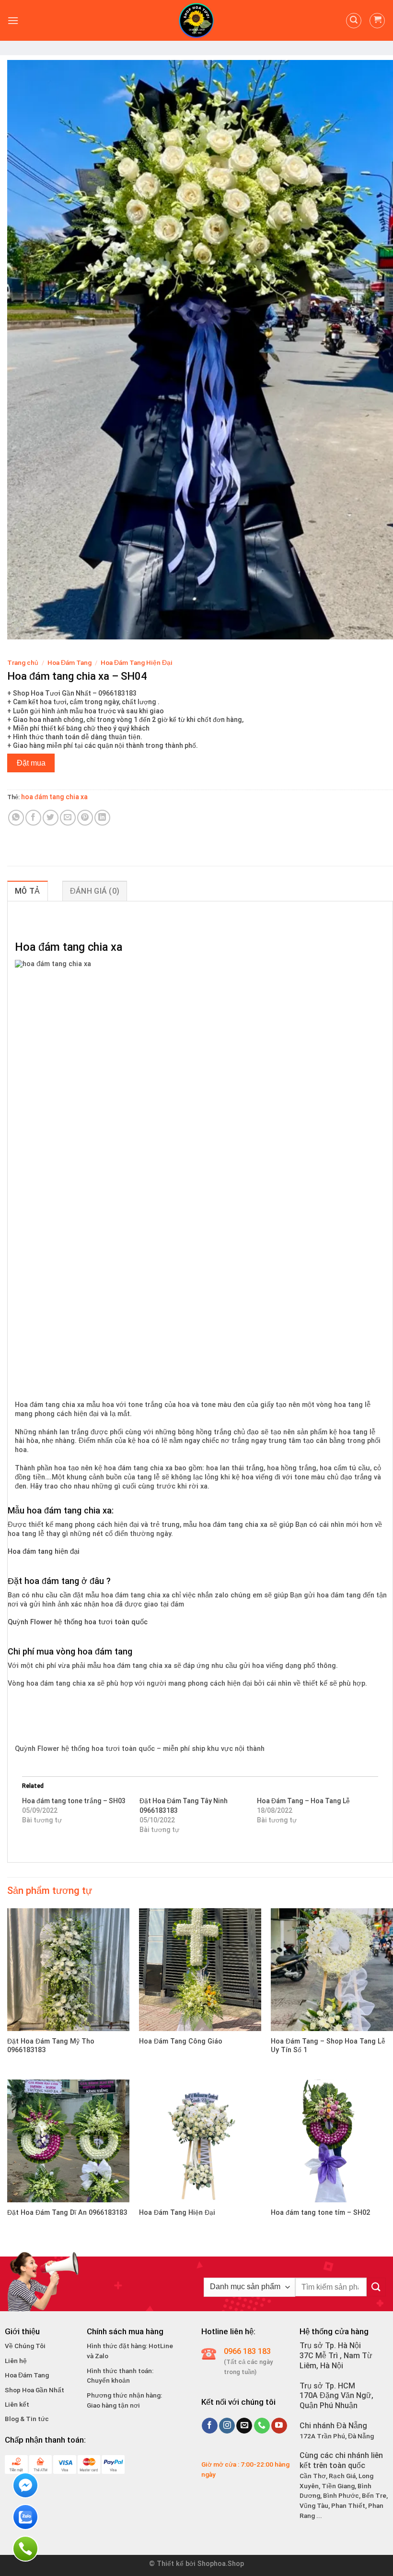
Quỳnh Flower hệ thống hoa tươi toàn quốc (78, 1622)
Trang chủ (23, 662)
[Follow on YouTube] (279, 2426)
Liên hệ (16, 2361)
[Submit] (376, 2287)
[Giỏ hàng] (377, 21)
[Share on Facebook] (33, 818)
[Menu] (13, 20)
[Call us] (262, 2426)
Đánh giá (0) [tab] (95, 891)
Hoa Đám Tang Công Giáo (181, 2041)
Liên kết (17, 2404)
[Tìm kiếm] (354, 21)
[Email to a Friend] (68, 818)
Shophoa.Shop (221, 2564)
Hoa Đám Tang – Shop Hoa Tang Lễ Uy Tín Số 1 (328, 2046)
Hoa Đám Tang (69, 662)
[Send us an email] (244, 2426)
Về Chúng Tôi (25, 2346)
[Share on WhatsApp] (16, 818)
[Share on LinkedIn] (102, 818)
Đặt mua (31, 763)
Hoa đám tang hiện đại (44, 1552)
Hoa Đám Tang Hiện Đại (137, 662)
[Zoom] (20, 628)
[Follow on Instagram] (227, 2426)
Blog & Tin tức (27, 2419)
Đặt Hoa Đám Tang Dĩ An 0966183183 (67, 2213)
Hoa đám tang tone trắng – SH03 (74, 1801)
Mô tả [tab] (28, 891)
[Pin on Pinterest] (85, 818)
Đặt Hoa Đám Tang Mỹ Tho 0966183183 (51, 2046)
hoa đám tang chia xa (54, 797)
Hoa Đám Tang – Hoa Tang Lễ (303, 1801)
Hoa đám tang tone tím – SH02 (320, 2213)
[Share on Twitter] (51, 818)
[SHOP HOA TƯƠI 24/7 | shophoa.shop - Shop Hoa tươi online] (196, 20)
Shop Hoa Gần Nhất (35, 2390)
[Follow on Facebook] (210, 2426)
